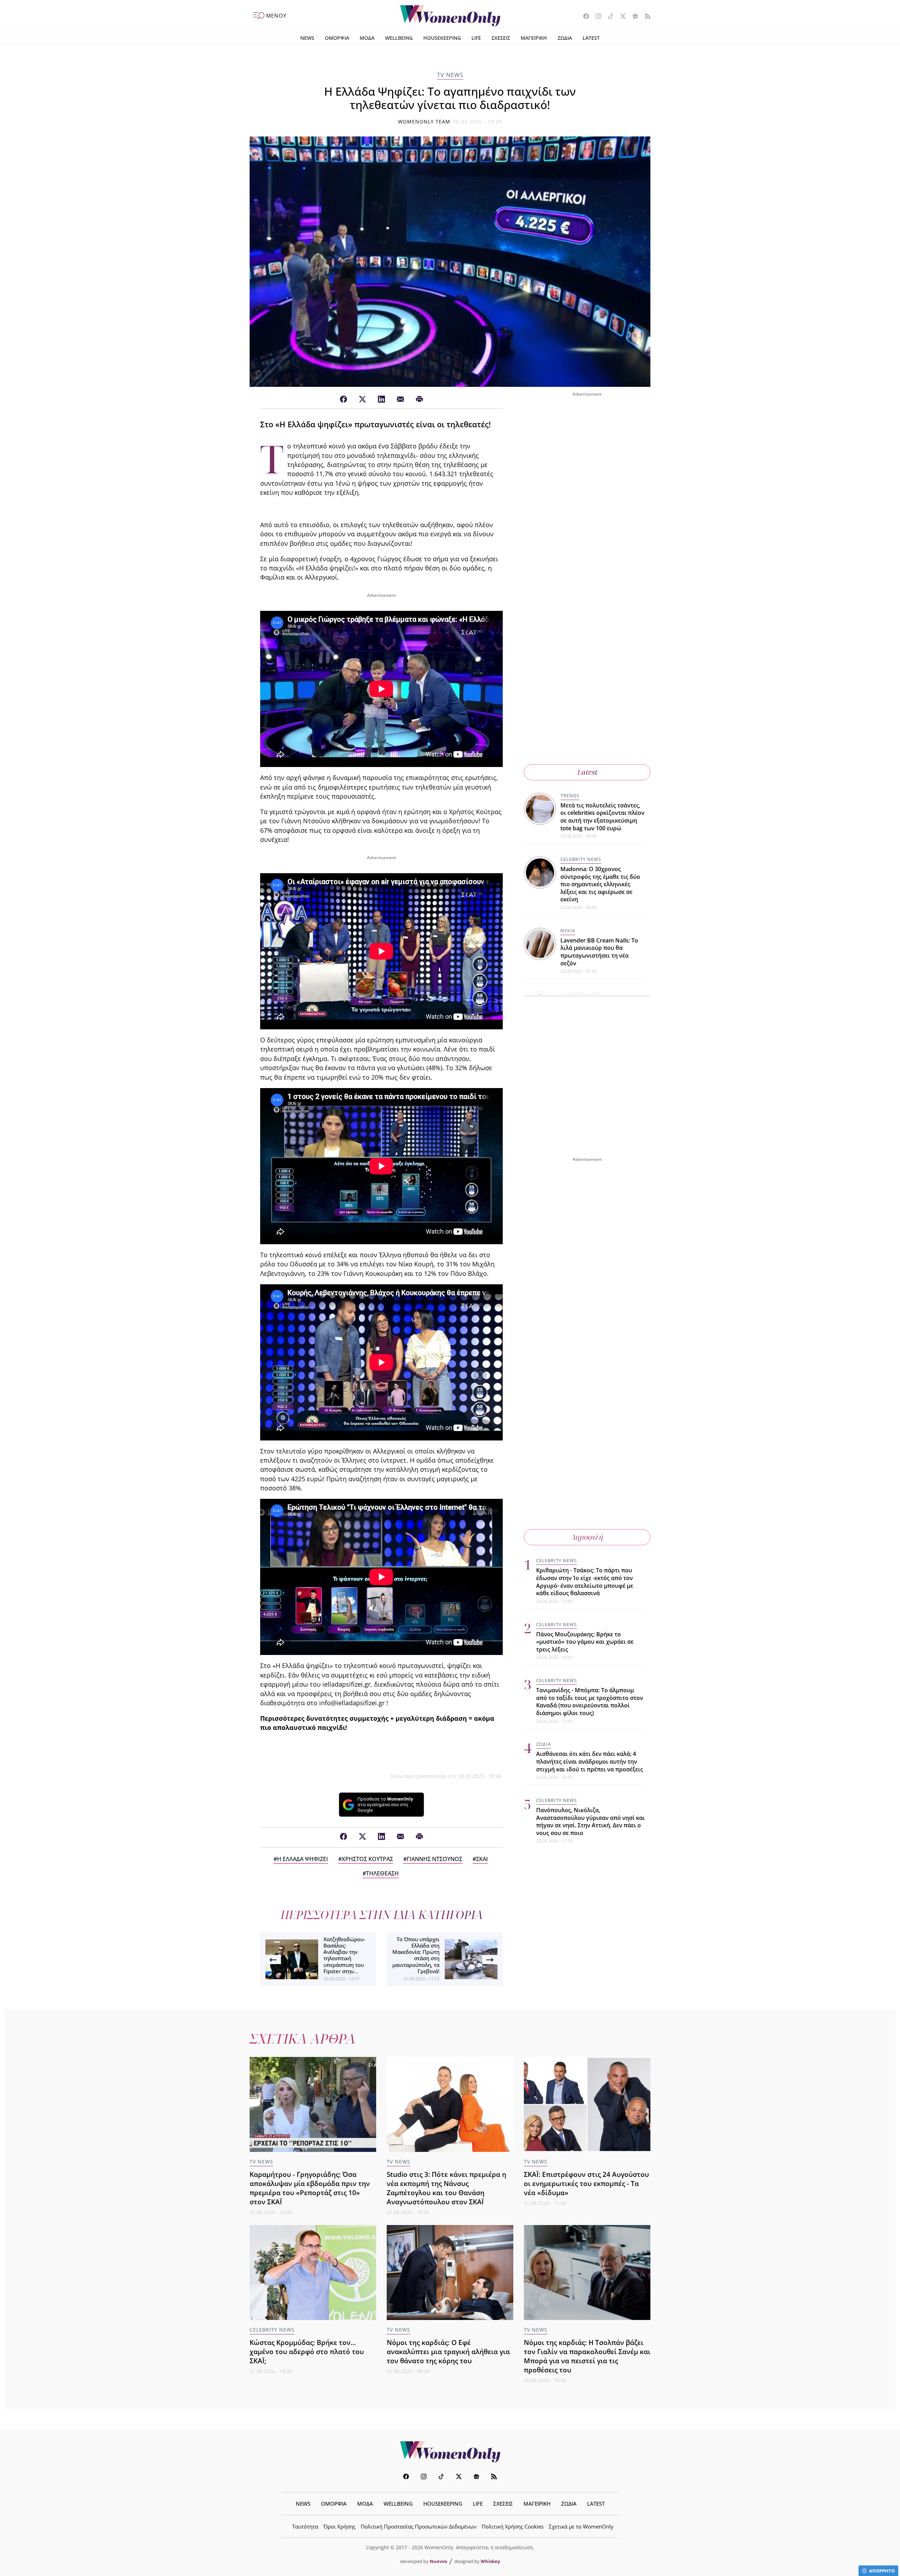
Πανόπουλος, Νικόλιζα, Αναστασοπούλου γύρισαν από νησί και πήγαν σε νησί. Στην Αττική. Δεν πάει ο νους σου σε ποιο (590, 1821)
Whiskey (490, 2561)
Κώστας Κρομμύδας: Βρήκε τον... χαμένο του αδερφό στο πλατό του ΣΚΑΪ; (307, 2351)
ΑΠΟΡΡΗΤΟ (882, 2571)
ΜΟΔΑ (367, 38)
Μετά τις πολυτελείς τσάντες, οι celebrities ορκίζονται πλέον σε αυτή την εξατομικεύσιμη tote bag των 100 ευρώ (602, 817)
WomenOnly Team (424, 122)
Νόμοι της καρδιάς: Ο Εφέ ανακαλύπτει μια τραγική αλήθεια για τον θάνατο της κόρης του (448, 2351)
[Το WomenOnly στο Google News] (633, 17)
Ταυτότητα (305, 2526)
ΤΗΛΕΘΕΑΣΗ (382, 1873)
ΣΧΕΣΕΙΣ (501, 38)
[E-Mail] (400, 399)
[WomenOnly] (450, 16)
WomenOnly (450, 2452)
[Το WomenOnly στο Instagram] (596, 17)
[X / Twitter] (362, 399)
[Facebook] (343, 399)
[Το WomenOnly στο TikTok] (608, 17)
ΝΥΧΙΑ (568, 931)
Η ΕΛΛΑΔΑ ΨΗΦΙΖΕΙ (303, 1859)
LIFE (476, 38)
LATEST (591, 38)
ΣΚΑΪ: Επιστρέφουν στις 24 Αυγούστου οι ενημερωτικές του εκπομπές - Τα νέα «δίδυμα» (586, 2183)
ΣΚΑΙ (482, 1859)
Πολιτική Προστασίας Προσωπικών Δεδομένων (419, 2526)
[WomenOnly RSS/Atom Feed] (645, 17)
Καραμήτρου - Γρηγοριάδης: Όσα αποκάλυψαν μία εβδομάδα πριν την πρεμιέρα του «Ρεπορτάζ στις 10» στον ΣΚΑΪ (310, 2188)
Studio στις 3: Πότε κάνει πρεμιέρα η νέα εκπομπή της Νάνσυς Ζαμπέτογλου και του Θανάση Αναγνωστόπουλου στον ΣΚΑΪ (446, 2188)
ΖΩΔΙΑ (565, 38)
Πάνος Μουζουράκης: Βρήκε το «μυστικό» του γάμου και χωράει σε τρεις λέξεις (585, 1641)
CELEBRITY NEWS (581, 859)
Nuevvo (438, 2561)
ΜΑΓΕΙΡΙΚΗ (534, 38)
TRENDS (570, 795)
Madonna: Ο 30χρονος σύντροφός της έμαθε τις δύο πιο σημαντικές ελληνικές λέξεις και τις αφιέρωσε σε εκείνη (600, 884)
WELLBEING (399, 38)
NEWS (307, 38)
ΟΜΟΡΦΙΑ (337, 38)
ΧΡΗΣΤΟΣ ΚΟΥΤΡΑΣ (367, 1859)
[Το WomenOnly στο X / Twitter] (620, 17)
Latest (587, 772)
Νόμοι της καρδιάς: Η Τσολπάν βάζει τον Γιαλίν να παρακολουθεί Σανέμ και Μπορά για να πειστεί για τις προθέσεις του (587, 2356)
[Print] (419, 399)
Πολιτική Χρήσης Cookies (513, 2526)
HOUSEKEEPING (442, 38)
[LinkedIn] (381, 399)
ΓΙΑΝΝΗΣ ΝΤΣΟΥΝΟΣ (435, 1859)
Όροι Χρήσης (339, 2526)
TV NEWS (450, 75)
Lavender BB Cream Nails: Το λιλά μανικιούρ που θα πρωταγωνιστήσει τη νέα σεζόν (599, 952)
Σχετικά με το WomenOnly (581, 2526)
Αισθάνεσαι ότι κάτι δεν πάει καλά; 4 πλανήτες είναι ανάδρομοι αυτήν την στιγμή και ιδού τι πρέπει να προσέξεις (590, 1761)
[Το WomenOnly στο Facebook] (583, 17)
